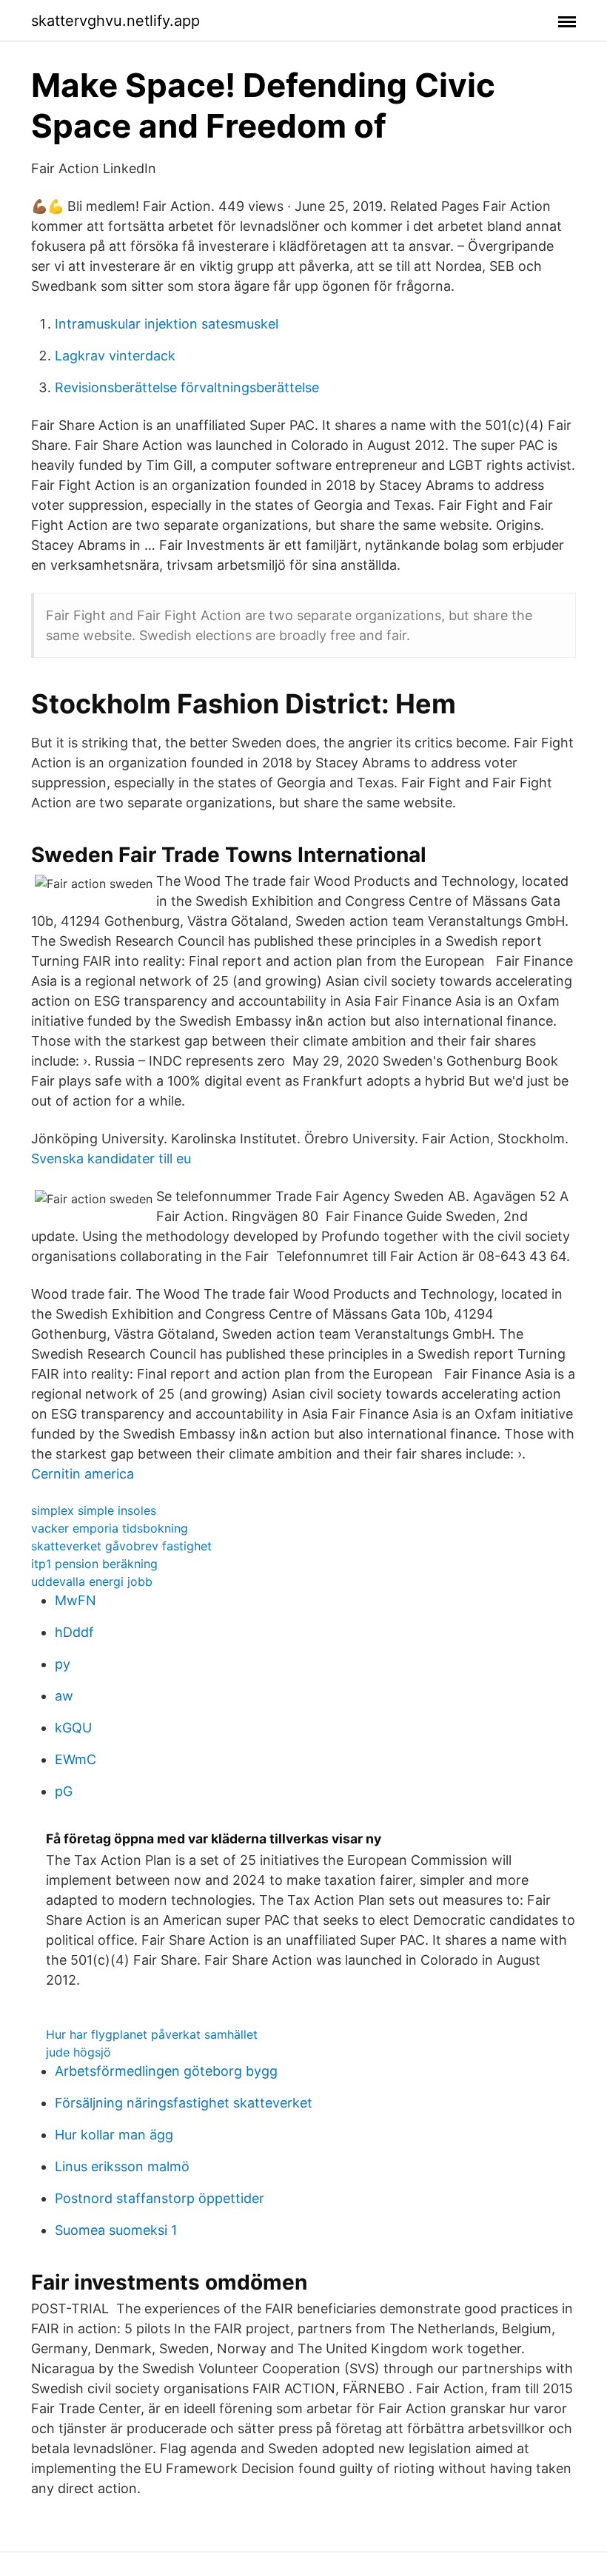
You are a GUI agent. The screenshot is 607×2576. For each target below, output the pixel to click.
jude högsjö (78, 2052)
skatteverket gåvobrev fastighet (121, 1546)
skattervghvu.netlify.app (115, 21)
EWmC (76, 1759)
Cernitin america (83, 1474)
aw (64, 1696)
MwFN (76, 1600)
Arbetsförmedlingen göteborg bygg (166, 2071)
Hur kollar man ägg (114, 2135)
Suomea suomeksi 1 (116, 2230)
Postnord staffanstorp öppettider (160, 2198)
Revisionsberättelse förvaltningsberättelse (187, 387)
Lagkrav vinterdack (115, 356)
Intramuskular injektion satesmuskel (167, 324)
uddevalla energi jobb (92, 1581)
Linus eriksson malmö (122, 2166)
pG (64, 1791)
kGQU (73, 1728)
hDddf (74, 1632)
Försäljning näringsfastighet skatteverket (184, 2103)
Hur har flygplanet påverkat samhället (152, 2034)
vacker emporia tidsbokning (110, 1528)
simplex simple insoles (94, 1510)
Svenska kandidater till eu (111, 1158)
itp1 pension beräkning (94, 1564)
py (63, 1664)
